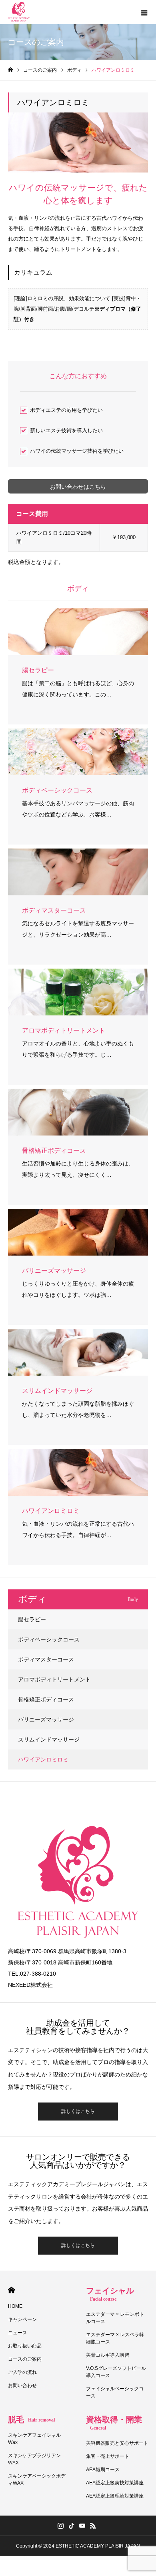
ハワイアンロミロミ (43, 1759)
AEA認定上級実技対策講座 (115, 2483)
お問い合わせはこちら (78, 487)
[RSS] (93, 2526)
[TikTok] (71, 2526)
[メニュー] (144, 12)
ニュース (18, 2333)
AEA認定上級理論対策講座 (115, 2496)
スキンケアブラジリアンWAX (34, 2459)
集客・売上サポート (108, 2456)
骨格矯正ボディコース (46, 1699)
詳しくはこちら (78, 2111)
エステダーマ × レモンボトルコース (115, 2318)
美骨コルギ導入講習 (108, 2355)
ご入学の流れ (22, 2372)
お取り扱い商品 (25, 2346)
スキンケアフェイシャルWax (34, 2439)
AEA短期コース (103, 2470)
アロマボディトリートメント (54, 1679)
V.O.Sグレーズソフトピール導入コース (116, 2372)
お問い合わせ (22, 2385)
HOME (11, 2290)
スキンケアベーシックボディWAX (37, 2480)
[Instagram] (60, 2526)
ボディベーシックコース (49, 1639)
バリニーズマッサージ (46, 1719)
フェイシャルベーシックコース (115, 2392)
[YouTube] (82, 2526)
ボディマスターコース (46, 1659)
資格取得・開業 (114, 2423)
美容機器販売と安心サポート (117, 2443)
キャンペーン (22, 2319)
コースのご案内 (25, 2359)
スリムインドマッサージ (49, 1739)
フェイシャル (110, 2294)
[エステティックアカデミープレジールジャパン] (19, 12)
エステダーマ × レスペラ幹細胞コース (115, 2338)
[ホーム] (10, 70)
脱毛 (31, 2420)
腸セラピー (32, 1619)
